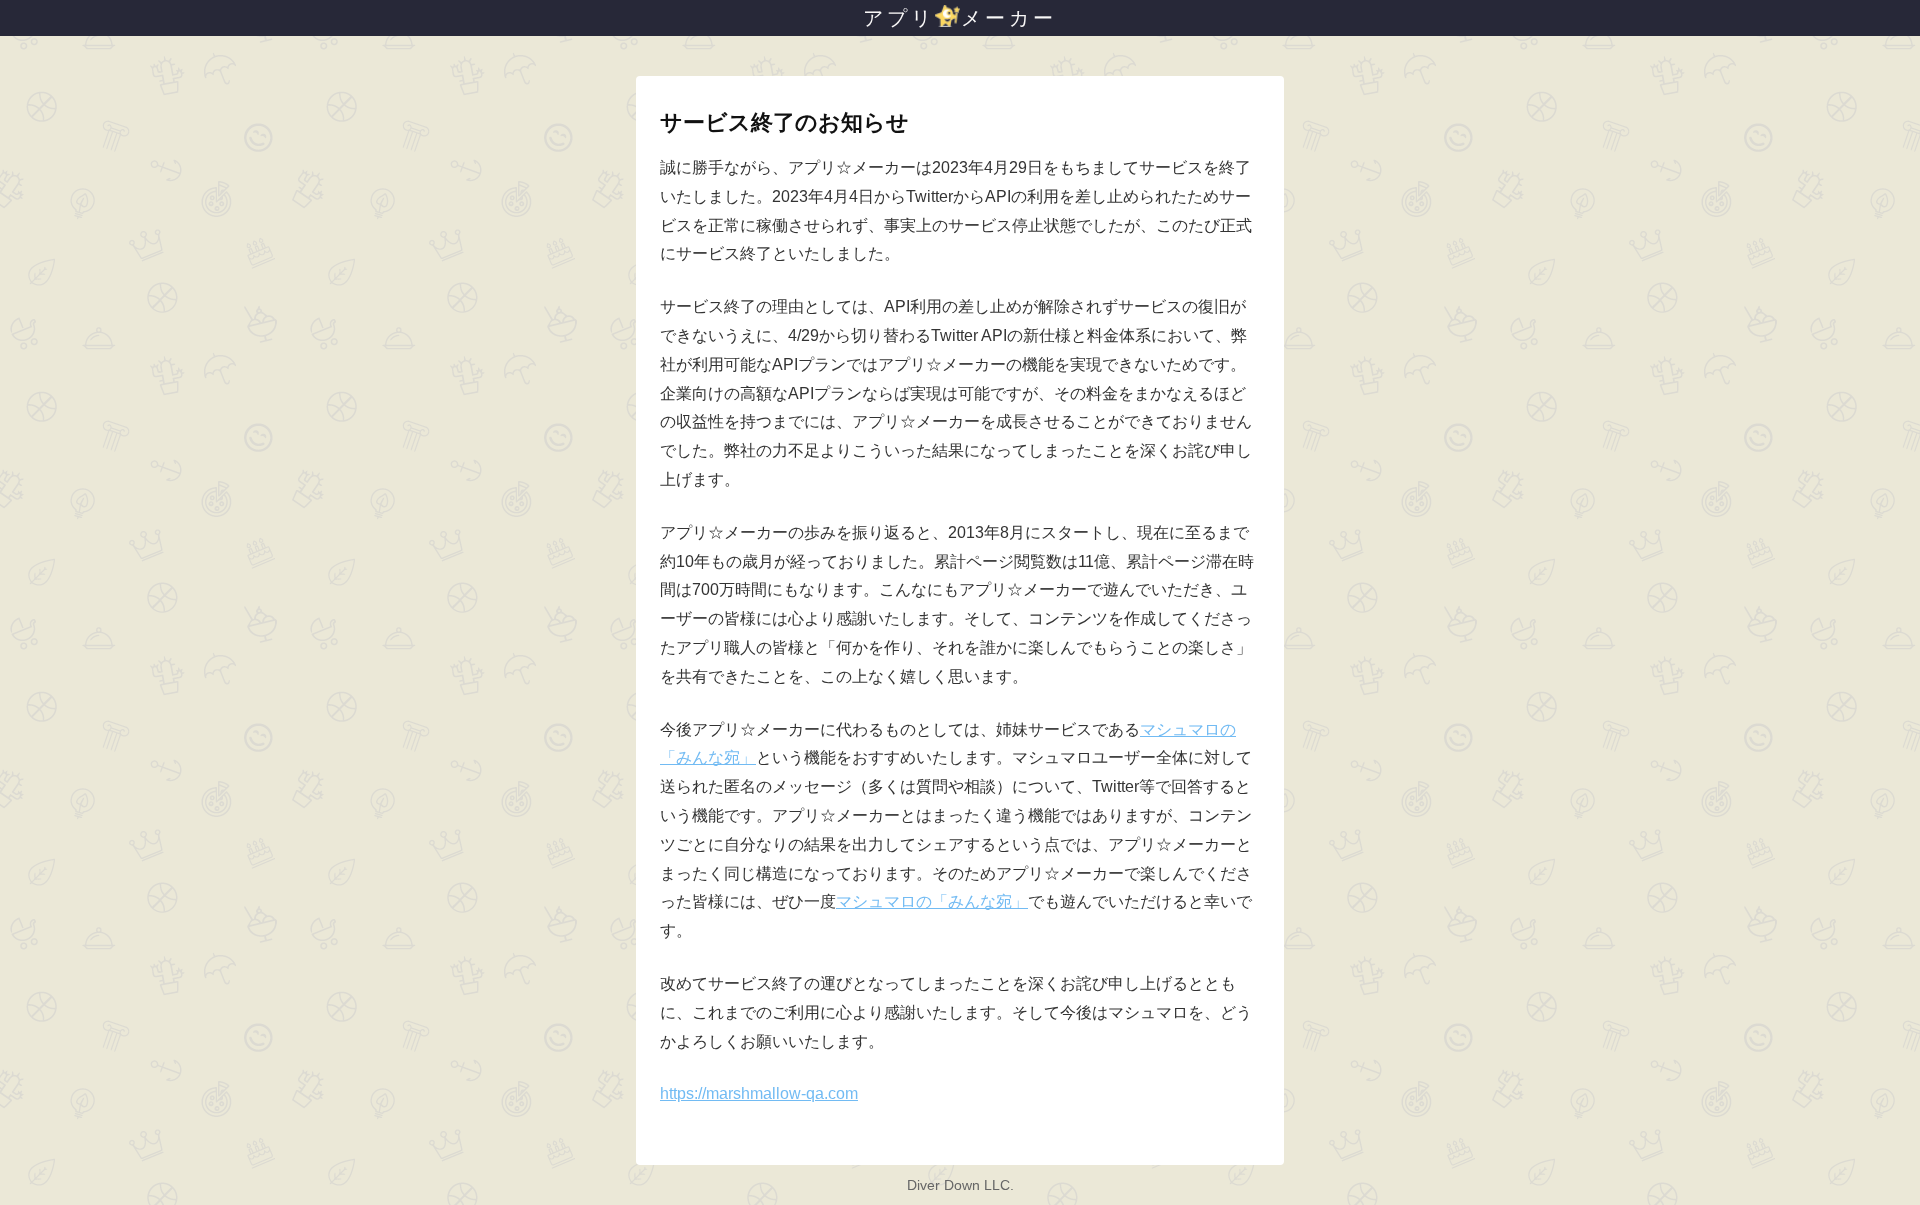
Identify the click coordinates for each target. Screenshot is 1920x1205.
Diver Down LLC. (960, 1185)
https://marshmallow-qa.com (759, 1093)
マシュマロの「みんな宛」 (932, 901)
